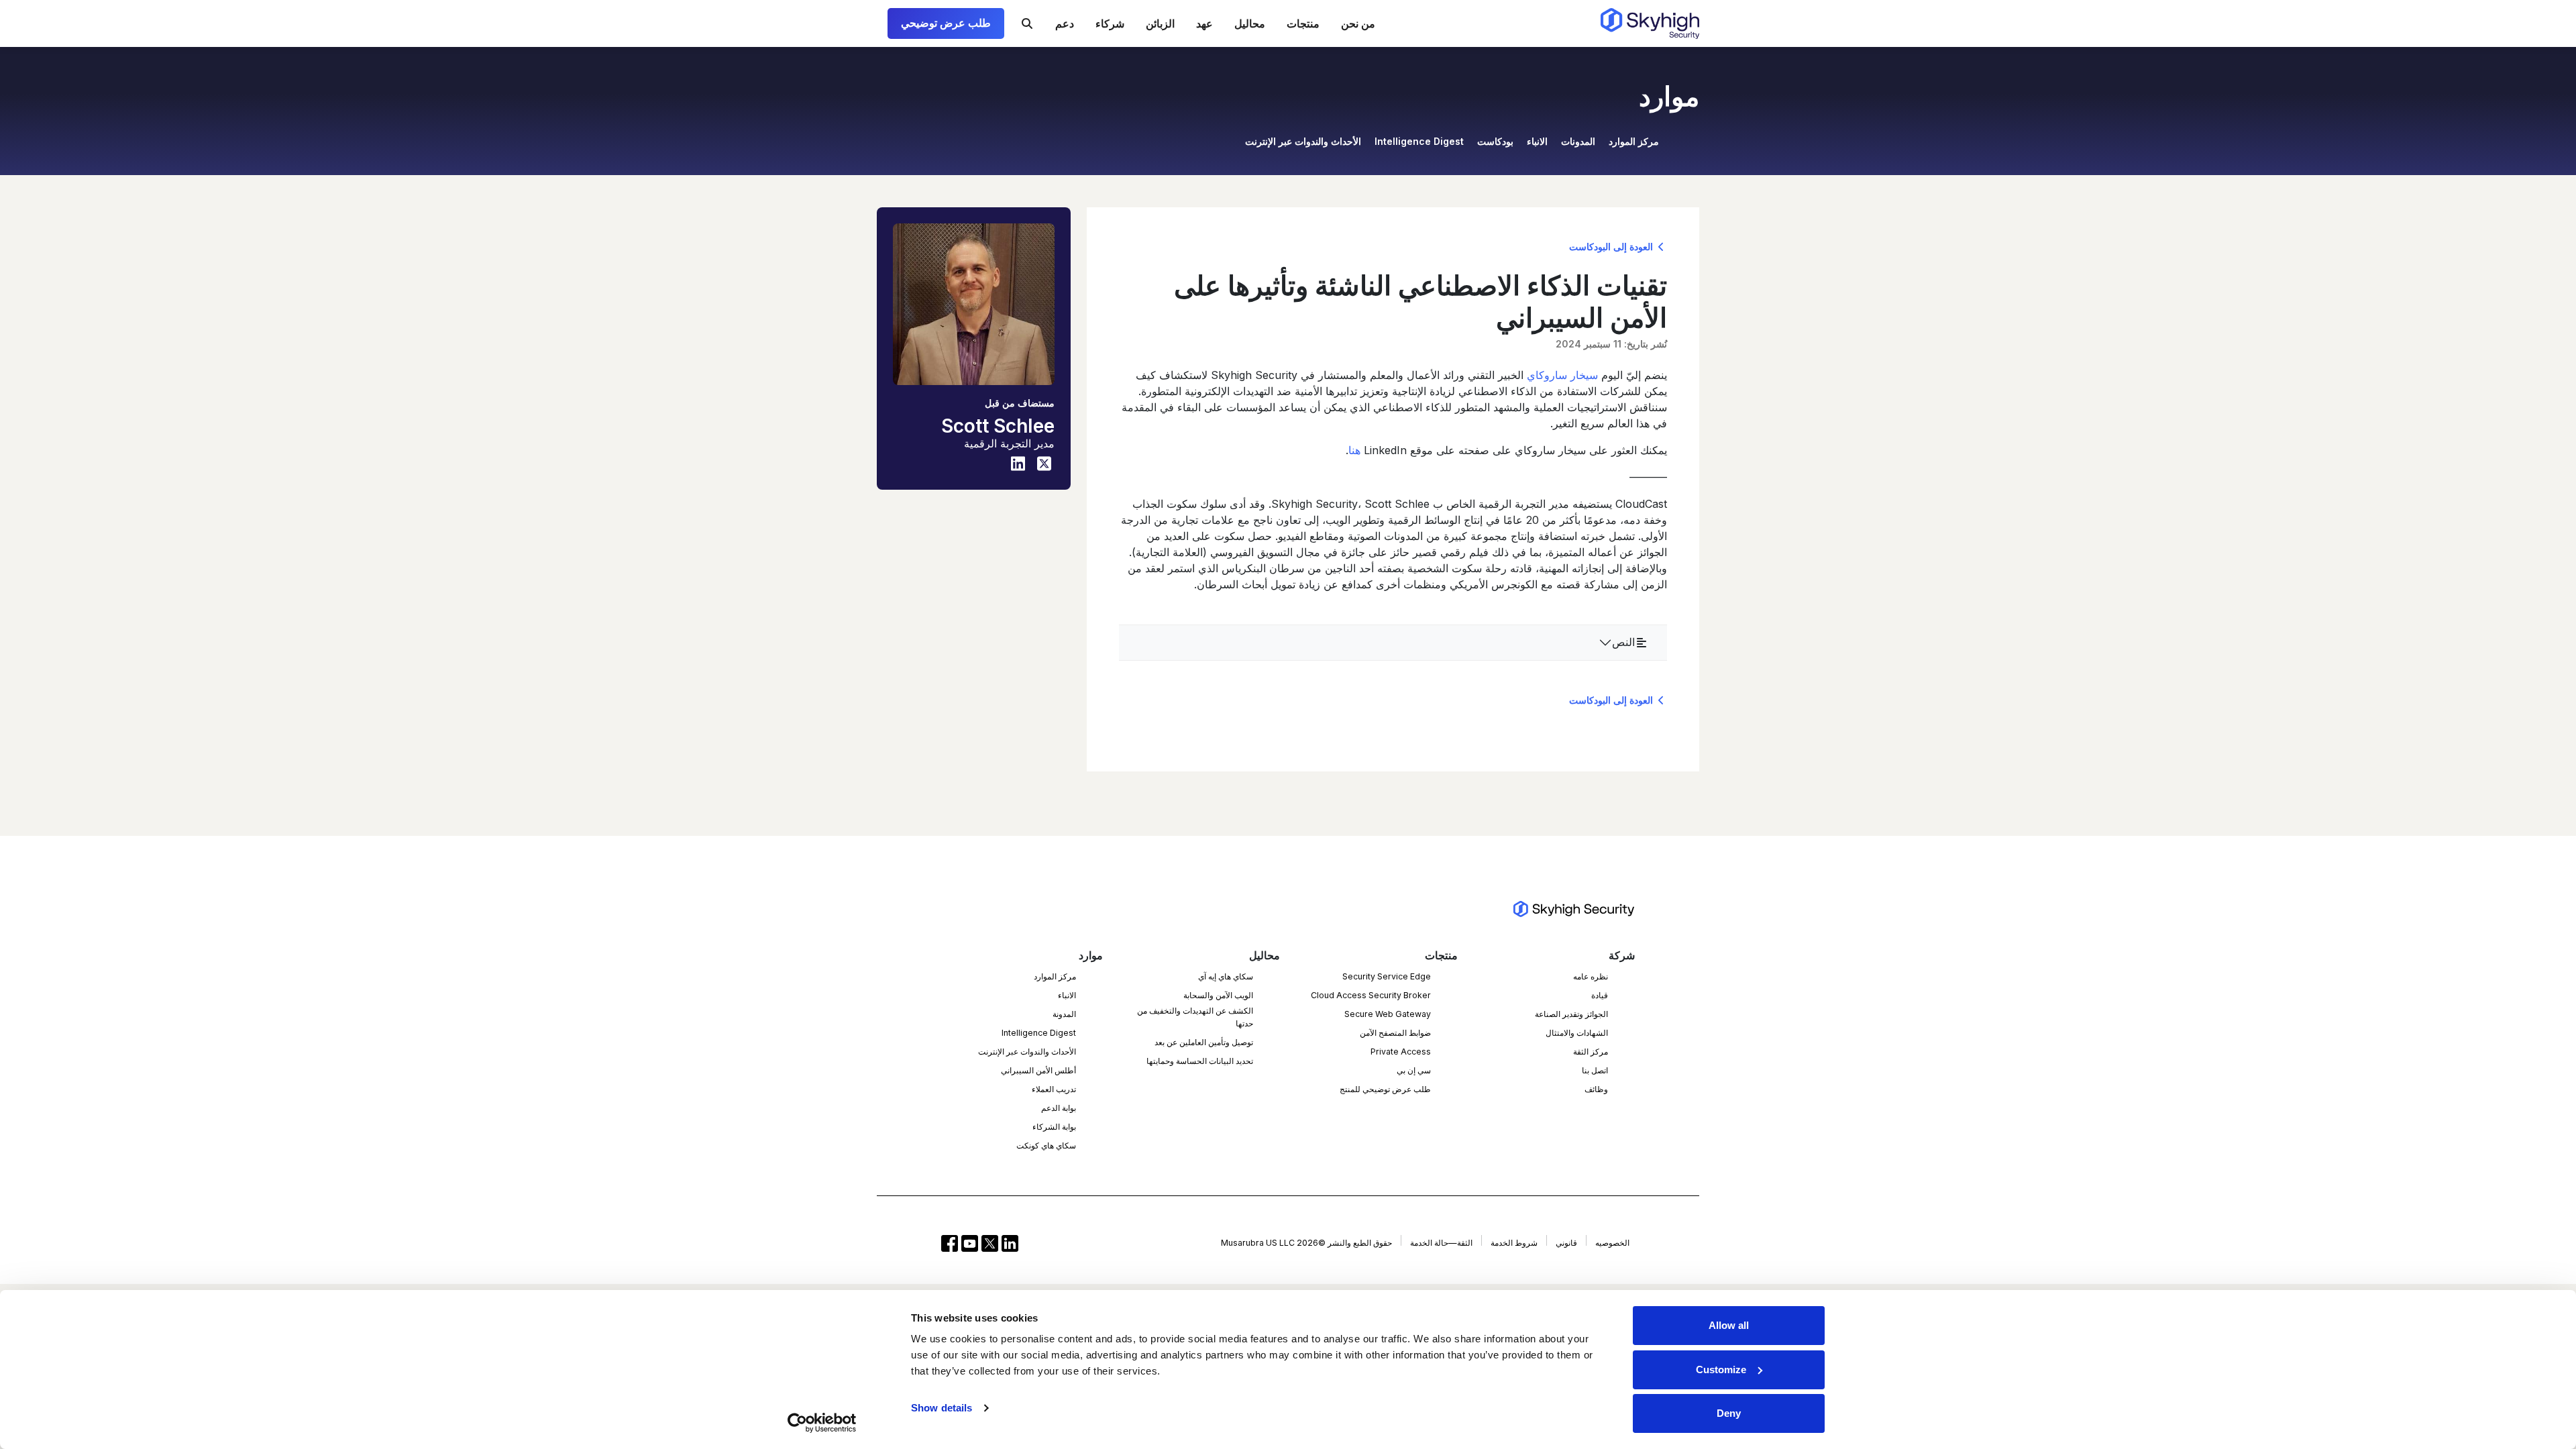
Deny (1729, 1413)
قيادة (1600, 995)
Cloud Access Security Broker (1371, 995)
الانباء (1537, 141)
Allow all (1729, 1325)
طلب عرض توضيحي (946, 23)
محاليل (1250, 23)
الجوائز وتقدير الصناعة (1571, 1014)
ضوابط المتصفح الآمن (1395, 1033)
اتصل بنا (1595, 1070)
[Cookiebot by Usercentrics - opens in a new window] (822, 1423)
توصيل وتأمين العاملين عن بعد (1204, 1042)
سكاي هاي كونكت (1046, 1145)
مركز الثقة (1591, 1052)
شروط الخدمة (1514, 1243)
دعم (1065, 23)
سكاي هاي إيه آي (1226, 976)
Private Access (1401, 1052)
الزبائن (1160, 23)
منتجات (1303, 23)
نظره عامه (1591, 976)
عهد (1204, 23)
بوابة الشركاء (1054, 1127)
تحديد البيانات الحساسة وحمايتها (1200, 1061)
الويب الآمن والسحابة (1218, 995)
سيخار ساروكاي (1562, 375)
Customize (1721, 1370)
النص (1623, 642)
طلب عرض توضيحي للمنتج (1385, 1089)
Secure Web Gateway (1388, 1014)
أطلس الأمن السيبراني (1038, 1070)
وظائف (1596, 1089)
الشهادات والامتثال (1577, 1033)
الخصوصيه (1612, 1243)
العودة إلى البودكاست (1612, 247)
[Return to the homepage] (1650, 23)
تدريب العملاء (1054, 1089)
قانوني (1566, 1243)
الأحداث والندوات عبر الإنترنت (1303, 141)
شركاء (1110, 23)
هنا (1354, 450)
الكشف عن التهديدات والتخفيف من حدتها (1195, 1017)
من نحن (1358, 23)
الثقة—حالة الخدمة (1441, 1243)
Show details (942, 1408)
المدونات (1578, 141)
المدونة (1064, 1014)
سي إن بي (1414, 1070)
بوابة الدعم (1059, 1108)
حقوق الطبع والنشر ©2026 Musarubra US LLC (1306, 1243)
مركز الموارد (1634, 141)
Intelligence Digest (1419, 141)
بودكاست (1495, 141)
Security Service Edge (1387, 976)
